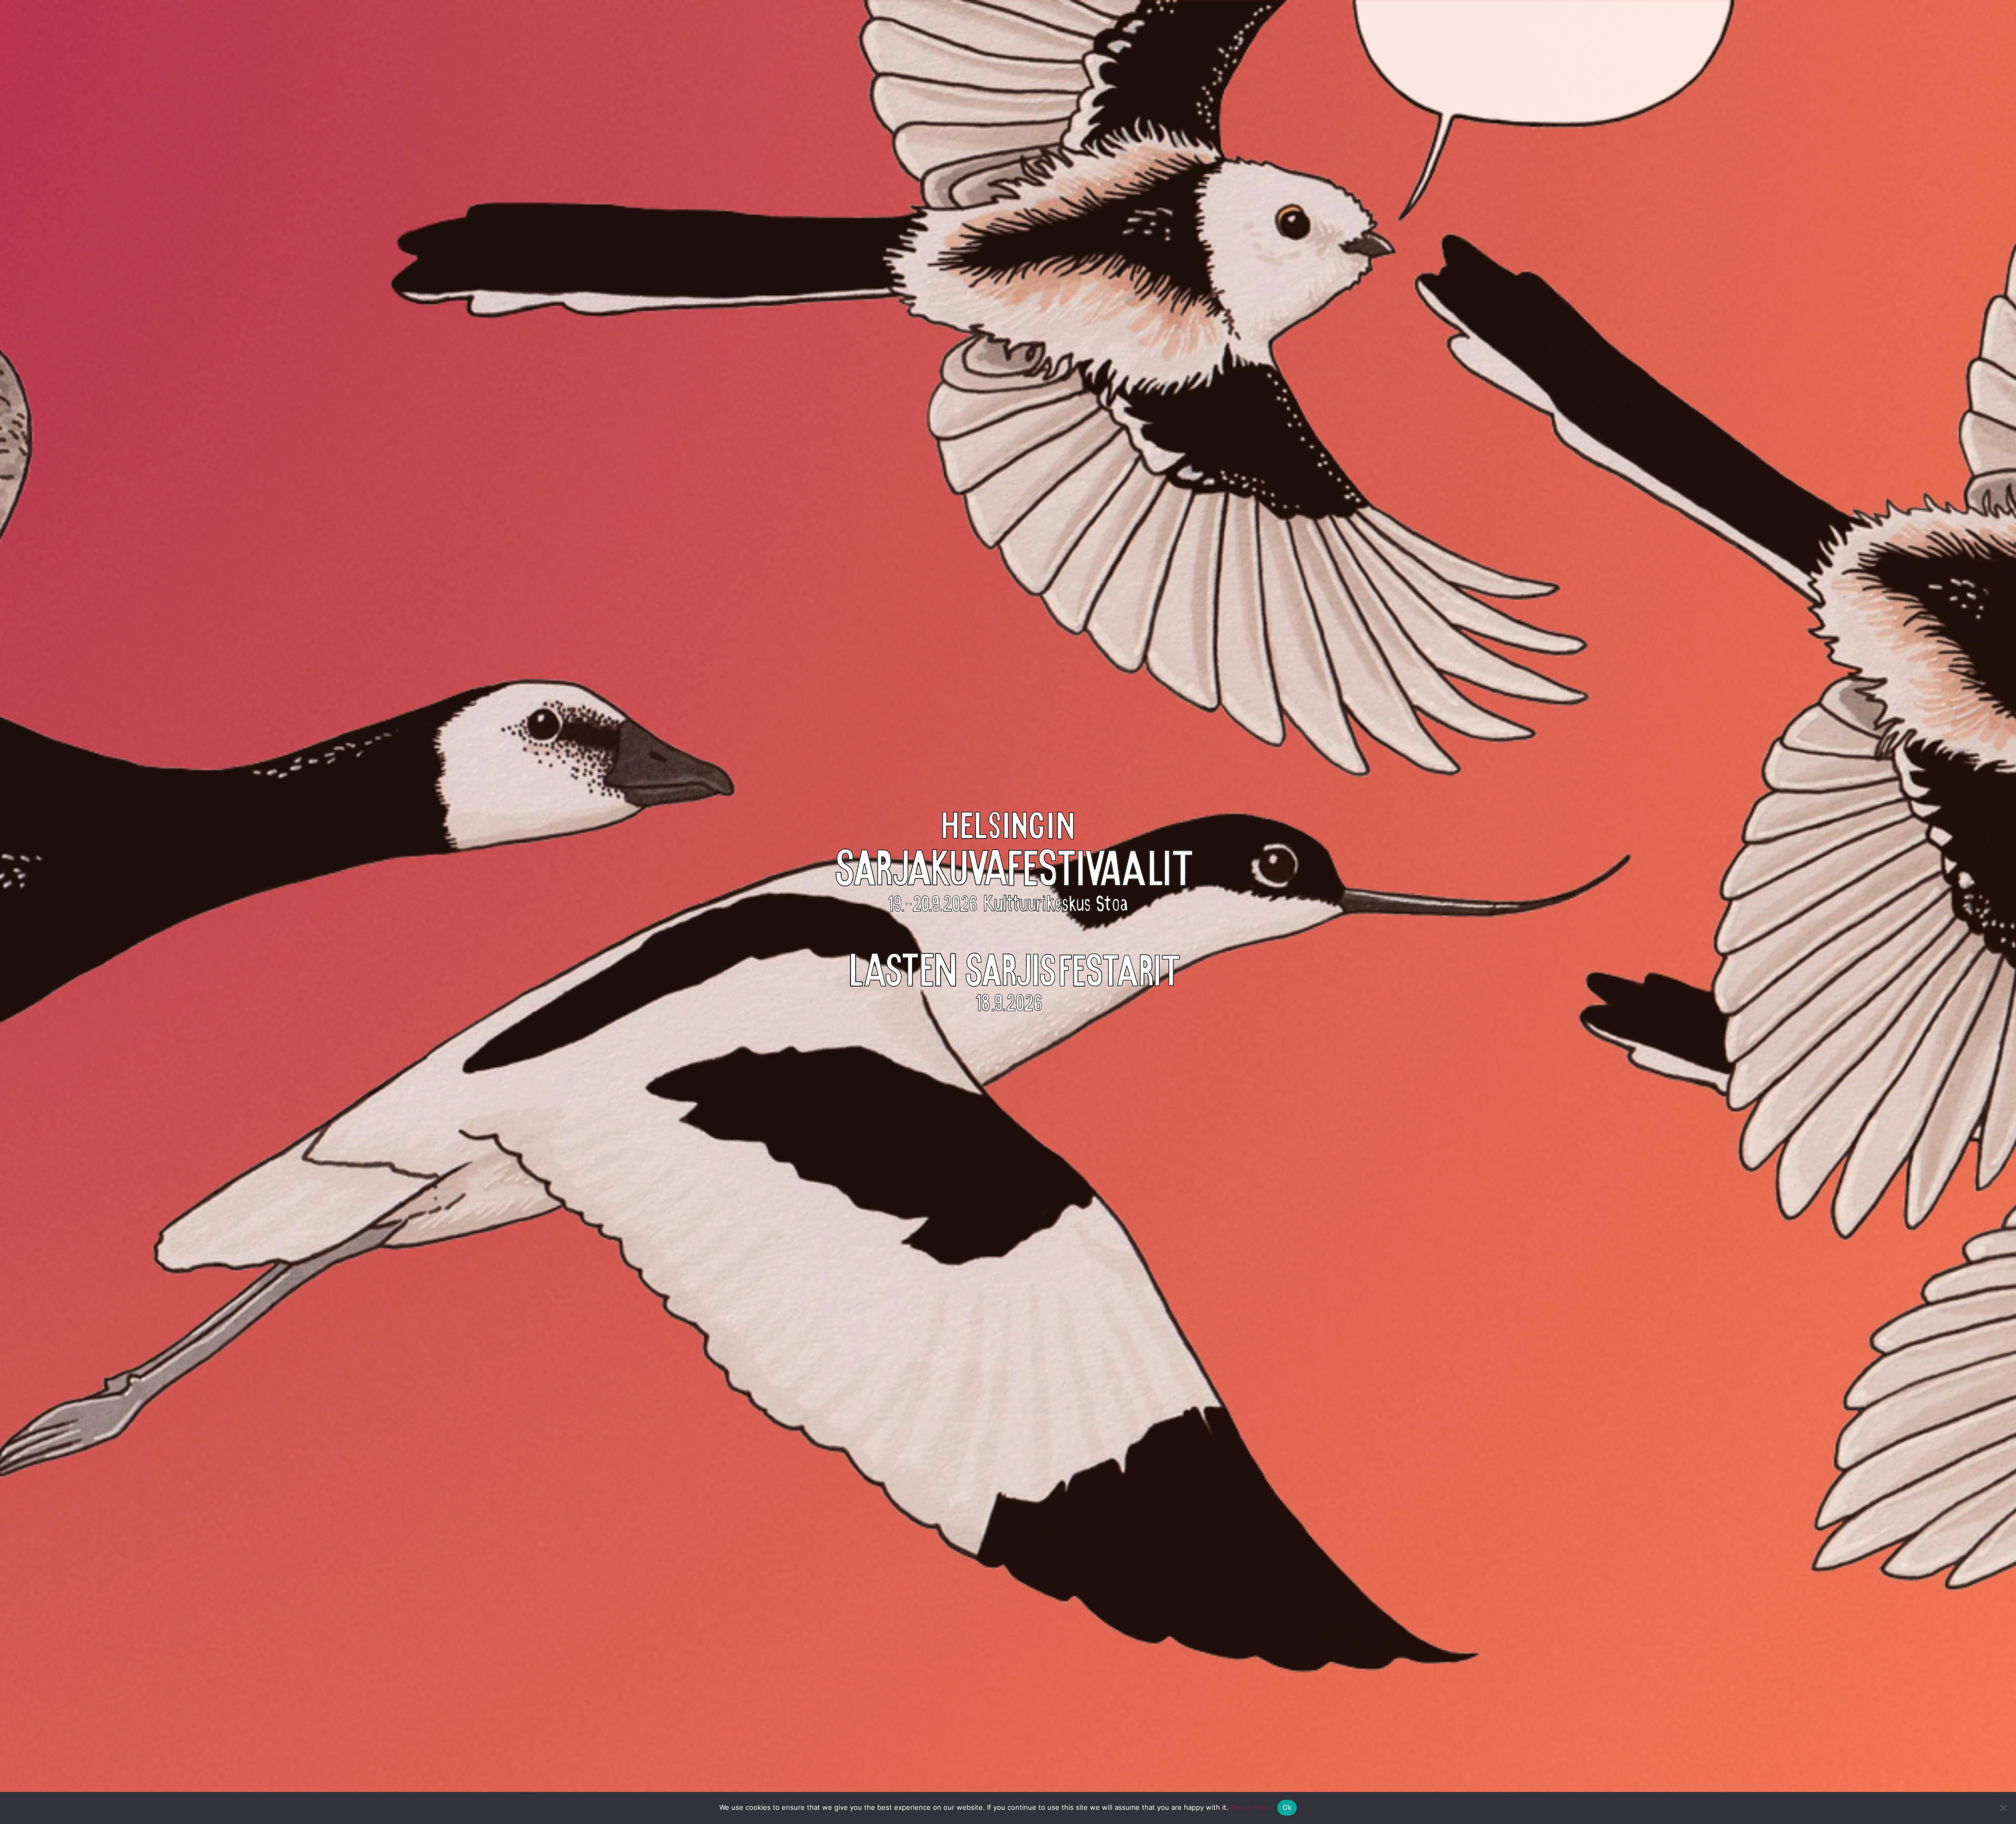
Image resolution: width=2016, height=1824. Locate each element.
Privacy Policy (1251, 1807)
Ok (1287, 1807)
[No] (2003, 1808)
